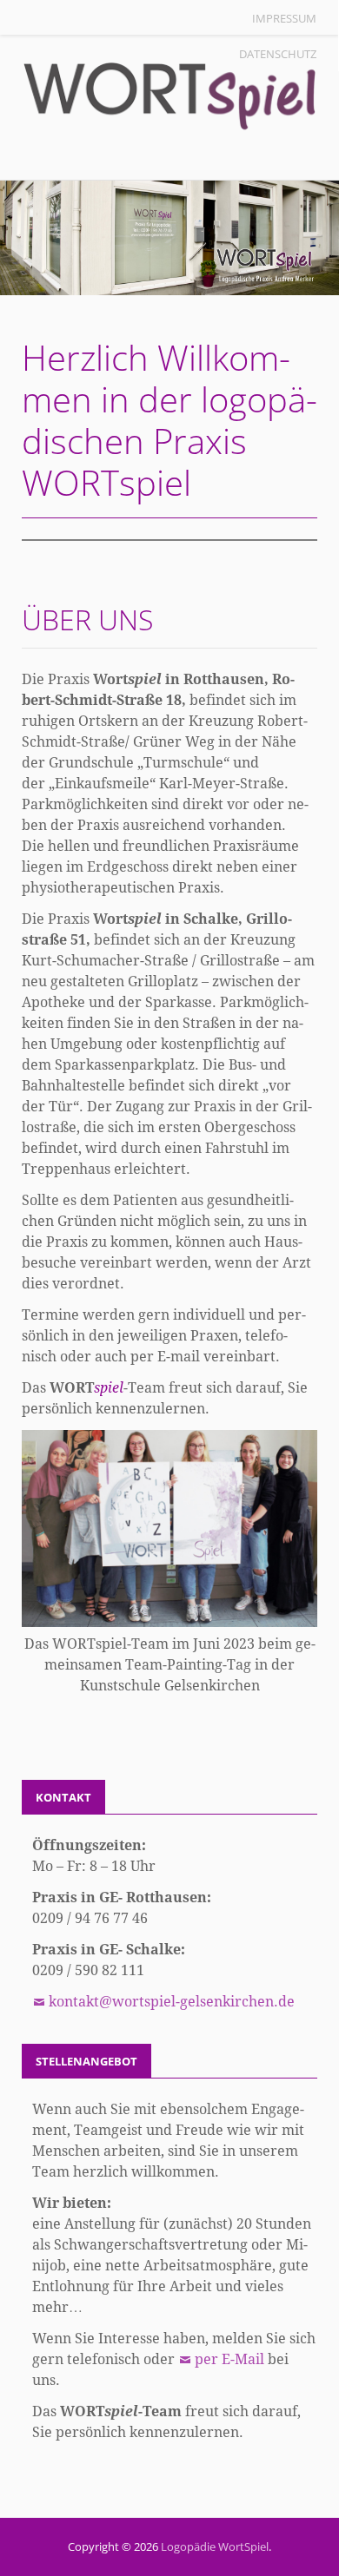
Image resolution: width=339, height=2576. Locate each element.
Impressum (284, 18)
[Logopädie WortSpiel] (169, 238)
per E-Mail (231, 2359)
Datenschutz (278, 54)
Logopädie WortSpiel (215, 2546)
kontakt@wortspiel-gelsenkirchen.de (172, 2002)
